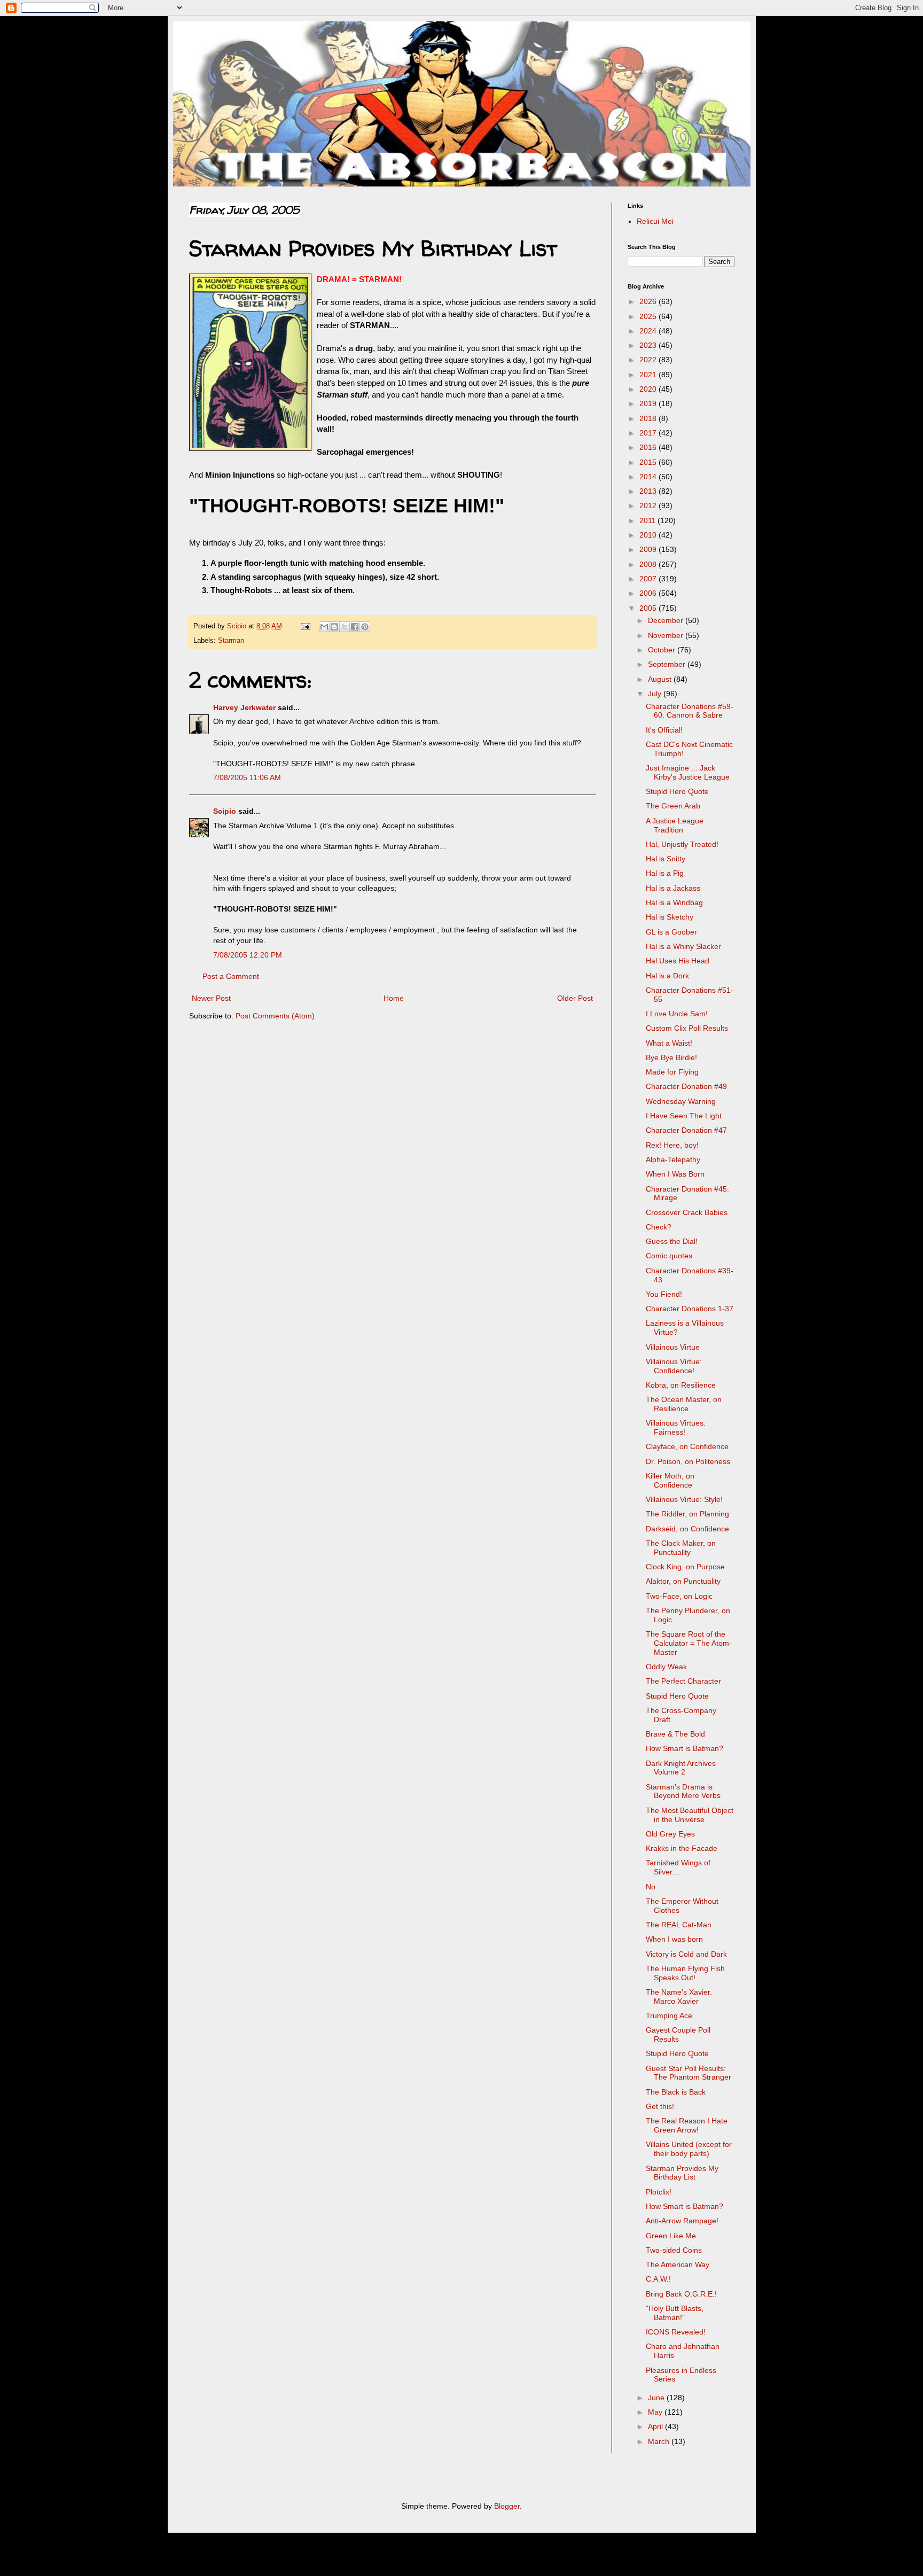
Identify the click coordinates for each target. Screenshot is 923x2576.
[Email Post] (305, 626)
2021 (649, 375)
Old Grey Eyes (670, 1834)
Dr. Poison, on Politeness (688, 1461)
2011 (648, 520)
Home (394, 998)
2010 (649, 535)
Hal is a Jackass (673, 888)
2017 (649, 433)
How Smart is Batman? (685, 1748)
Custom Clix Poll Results (687, 1028)
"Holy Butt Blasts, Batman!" (675, 2313)
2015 (649, 462)
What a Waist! (669, 1043)
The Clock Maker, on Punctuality (681, 1548)
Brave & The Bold (675, 1734)
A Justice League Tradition (675, 825)
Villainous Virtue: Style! (684, 1499)
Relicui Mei (655, 221)
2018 (649, 418)
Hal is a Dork (667, 976)
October (663, 650)
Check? (659, 1227)
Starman (231, 641)
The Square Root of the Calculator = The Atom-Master (689, 1643)
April (656, 2426)
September (668, 664)
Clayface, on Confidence (687, 1446)
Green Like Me (671, 2236)
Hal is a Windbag (674, 902)
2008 (649, 564)
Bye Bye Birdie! (671, 1057)
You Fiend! (664, 1294)
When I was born (674, 1939)
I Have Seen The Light (684, 1116)
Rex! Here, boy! (672, 1145)
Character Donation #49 (686, 1086)
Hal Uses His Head (678, 961)
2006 (649, 593)
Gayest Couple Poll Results (678, 2034)
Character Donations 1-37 (690, 1309)
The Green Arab (673, 806)
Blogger (507, 2506)
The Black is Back (676, 2092)
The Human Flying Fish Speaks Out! (685, 1973)
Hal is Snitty (666, 859)
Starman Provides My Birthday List (682, 2173)
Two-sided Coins (674, 2250)
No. (652, 1887)
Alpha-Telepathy (673, 1159)
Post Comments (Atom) (275, 1016)
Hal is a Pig (665, 873)
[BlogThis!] (334, 627)
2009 (649, 549)
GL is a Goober (671, 932)
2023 (649, 345)
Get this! (660, 2106)
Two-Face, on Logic (679, 1596)
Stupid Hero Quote (677, 791)
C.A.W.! (658, 2279)
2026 (649, 301)
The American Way (678, 2264)
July (656, 694)
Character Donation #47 (686, 1130)
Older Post (575, 998)
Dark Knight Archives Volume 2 (681, 1768)
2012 (649, 505)
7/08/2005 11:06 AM (247, 777)
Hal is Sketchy (670, 917)
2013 (649, 491)
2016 (649, 447)
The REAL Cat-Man (679, 1925)
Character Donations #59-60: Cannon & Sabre (690, 711)
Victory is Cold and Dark (686, 1954)
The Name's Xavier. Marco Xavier (679, 1997)
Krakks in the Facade (682, 1848)
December (667, 620)
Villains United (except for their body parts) (689, 2149)
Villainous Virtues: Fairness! (676, 1427)
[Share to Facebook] (355, 627)
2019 (649, 403)
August (661, 679)
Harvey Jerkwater (244, 707)
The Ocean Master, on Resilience (684, 1404)
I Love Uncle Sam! (677, 1014)
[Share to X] (345, 627)
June (657, 2398)
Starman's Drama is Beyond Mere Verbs (683, 1791)
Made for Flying (672, 1072)
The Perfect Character (683, 1681)
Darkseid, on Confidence (687, 1529)
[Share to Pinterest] (365, 627)
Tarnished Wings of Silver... (678, 1867)
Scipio (225, 811)
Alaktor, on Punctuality (683, 1581)
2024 (649, 331)
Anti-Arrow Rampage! (682, 2221)
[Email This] (324, 627)
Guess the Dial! (672, 1241)
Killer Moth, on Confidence (670, 1480)
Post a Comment (231, 976)
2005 (649, 608)
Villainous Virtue (673, 1347)
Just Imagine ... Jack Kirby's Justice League (688, 772)
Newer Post (211, 998)
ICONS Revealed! (676, 2332)
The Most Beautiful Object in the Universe (690, 1815)
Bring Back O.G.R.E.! (681, 2294)
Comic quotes (669, 1256)
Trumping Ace (669, 2015)
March (660, 2441)
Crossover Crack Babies (687, 1212)
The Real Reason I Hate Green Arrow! (687, 2125)
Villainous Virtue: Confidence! (674, 1366)
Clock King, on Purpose (685, 1567)
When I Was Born (675, 1174)
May (656, 2412)
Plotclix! (659, 2192)
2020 (649, 389)
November (667, 635)
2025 (649, 316)
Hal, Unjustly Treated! (682, 844)
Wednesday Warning (681, 1101)
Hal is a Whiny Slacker (683, 946)
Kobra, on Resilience (681, 1385)
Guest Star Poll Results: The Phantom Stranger (689, 2073)
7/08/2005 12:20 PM (248, 955)
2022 (649, 360)
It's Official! (664, 730)
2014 (649, 477)
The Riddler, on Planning (687, 1514)
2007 (649, 579)
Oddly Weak (666, 1667)
